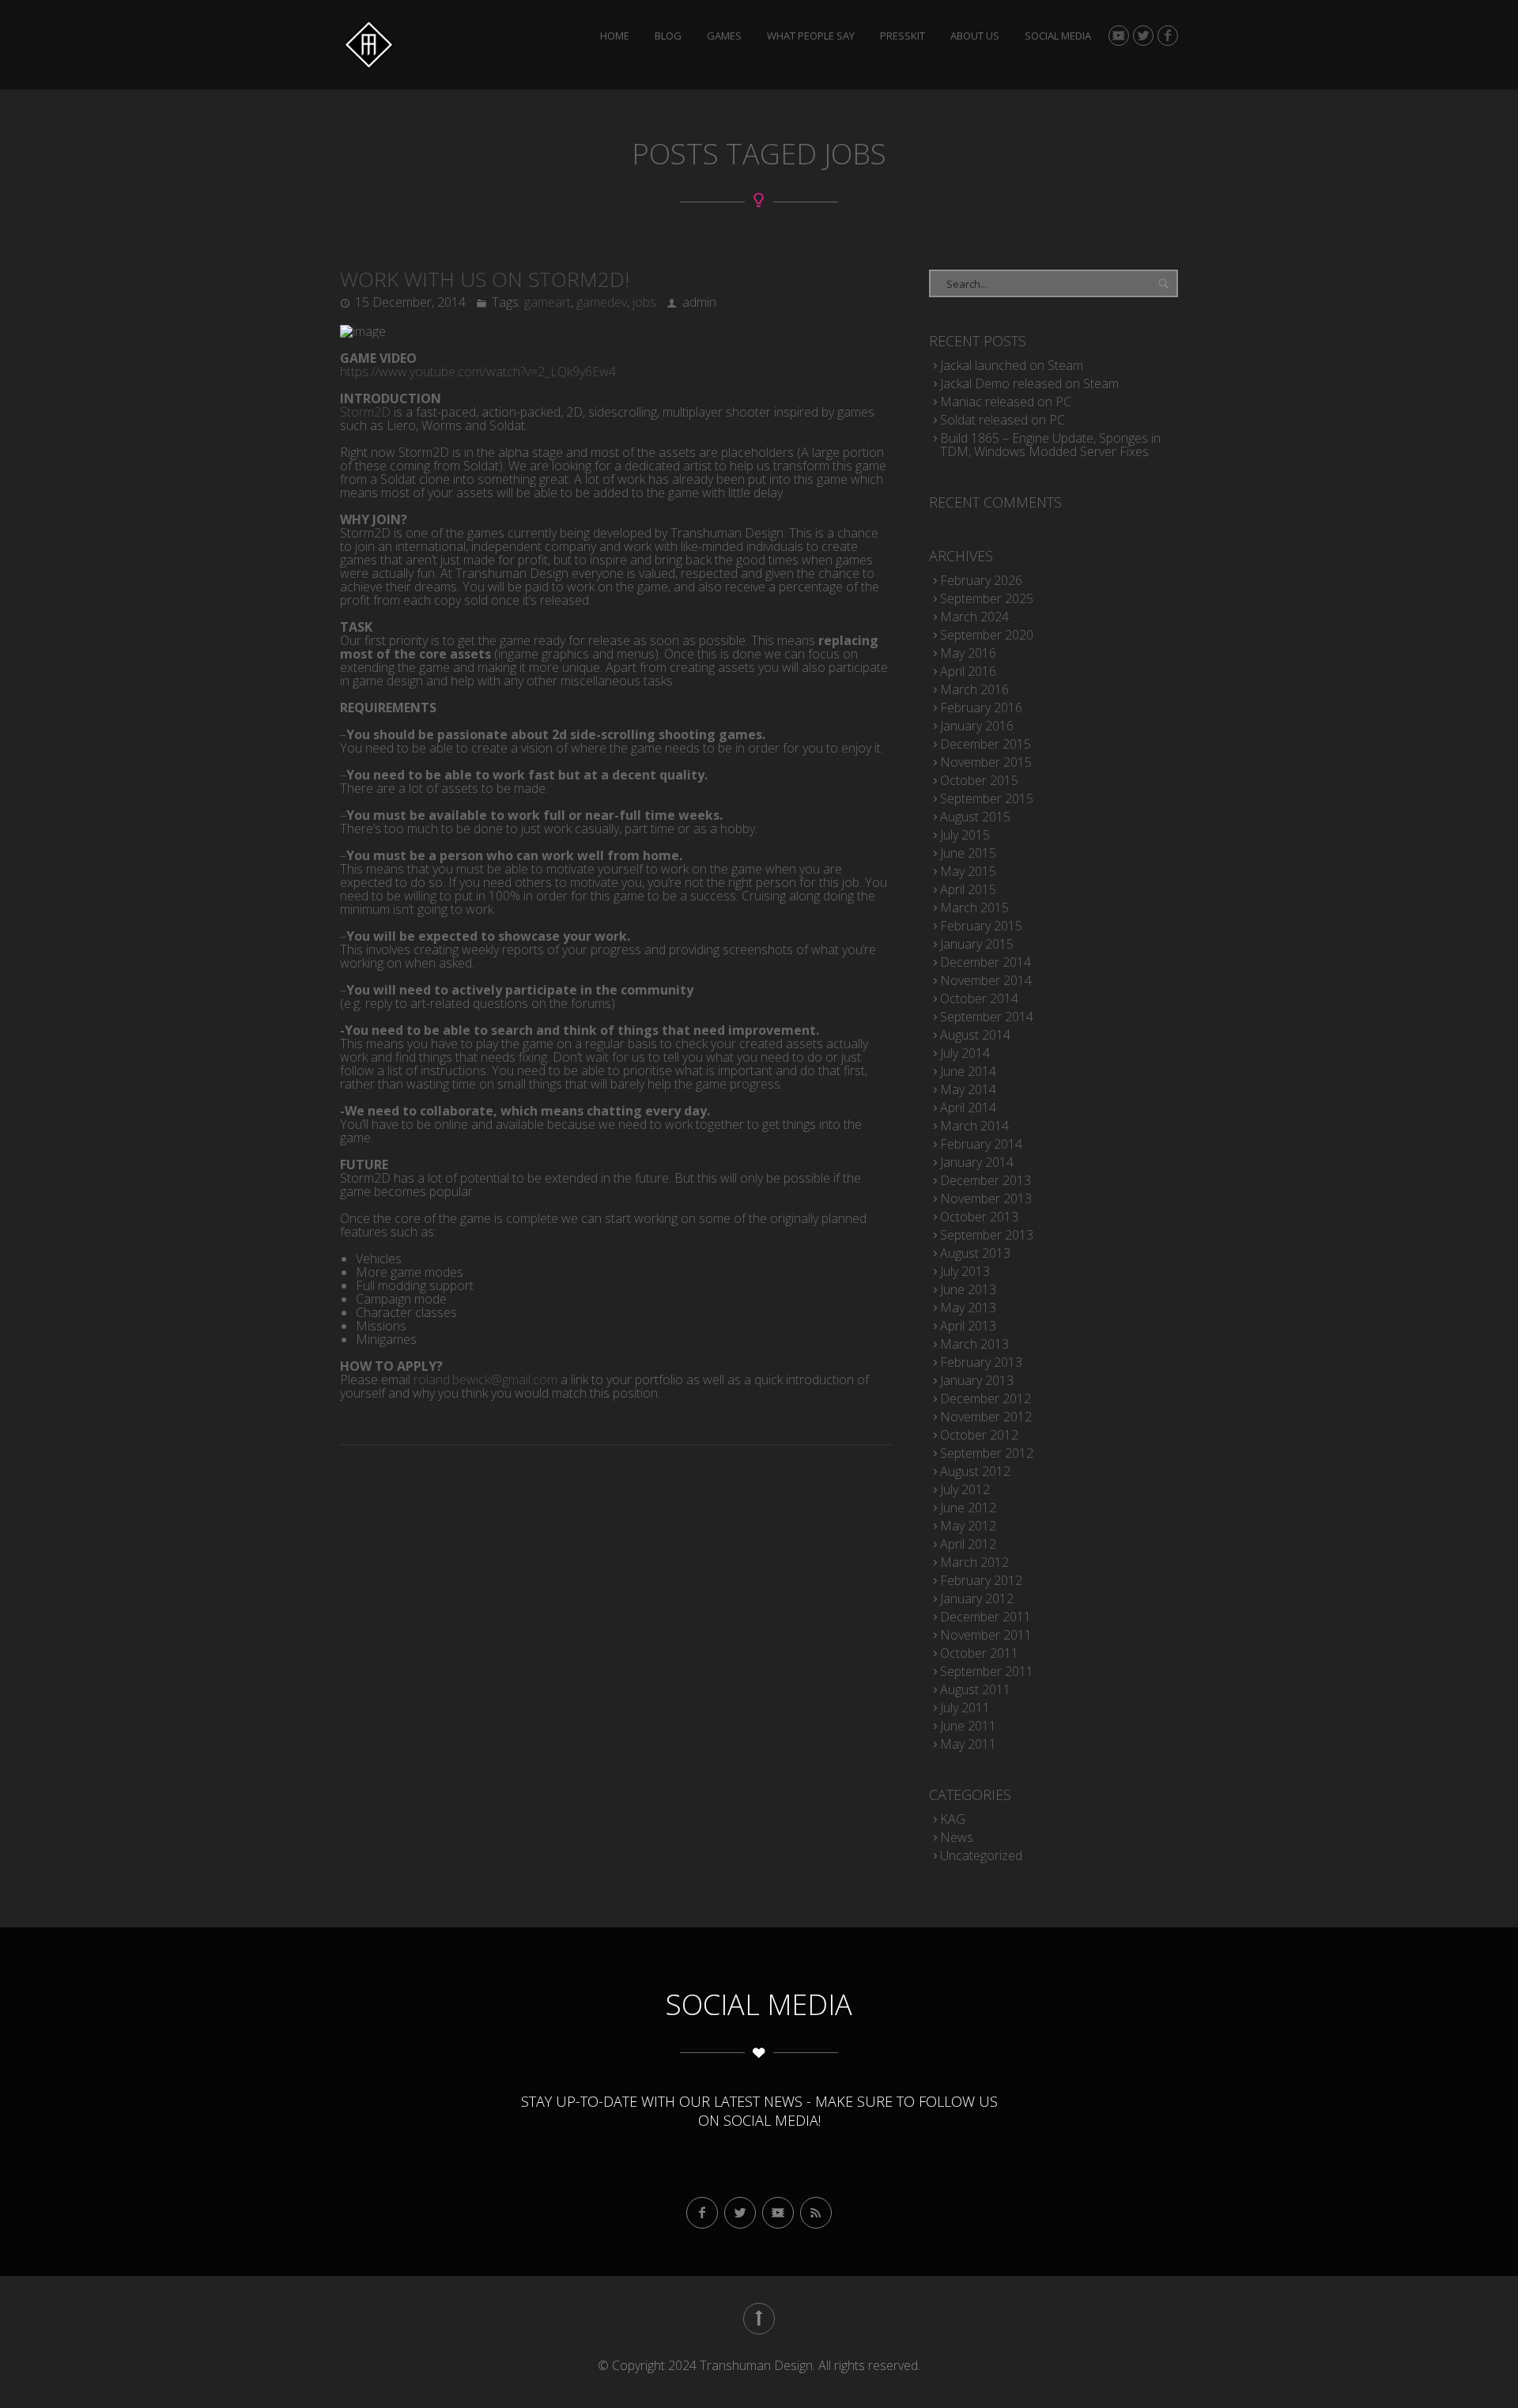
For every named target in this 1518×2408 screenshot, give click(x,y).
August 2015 (975, 817)
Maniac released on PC (1006, 402)
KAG (953, 1819)
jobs (644, 302)
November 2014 (986, 980)
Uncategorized (981, 1855)
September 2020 (987, 635)
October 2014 (979, 998)
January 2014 (977, 1162)
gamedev (602, 302)
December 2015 (986, 744)
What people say (811, 36)
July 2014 (965, 1053)
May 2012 (968, 1526)
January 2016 (977, 726)
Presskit (902, 36)
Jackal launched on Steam (1012, 365)
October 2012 (979, 1435)
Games (724, 36)
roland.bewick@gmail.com (485, 1380)
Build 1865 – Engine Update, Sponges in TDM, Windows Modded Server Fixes (1050, 445)
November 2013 (986, 1198)
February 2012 (981, 1580)
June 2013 (968, 1289)
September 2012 (987, 1453)
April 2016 (968, 671)
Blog (668, 36)
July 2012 (965, 1489)
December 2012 (986, 1398)
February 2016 (981, 708)
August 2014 (975, 1035)
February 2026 (981, 580)
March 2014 (974, 1126)
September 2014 (987, 1017)
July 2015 (965, 835)
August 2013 (975, 1253)
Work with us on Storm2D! (485, 279)
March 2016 (974, 689)
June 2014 (968, 1071)
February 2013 (981, 1362)
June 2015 (968, 853)
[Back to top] (759, 2319)
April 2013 (968, 1326)
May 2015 (968, 871)
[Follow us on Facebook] (1168, 36)
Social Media (1058, 36)
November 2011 (986, 1635)
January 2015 (977, 944)
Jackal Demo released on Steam (1029, 383)
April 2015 (968, 889)
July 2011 (965, 1708)
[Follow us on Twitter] (1143, 36)
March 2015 (974, 908)
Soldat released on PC (1003, 420)
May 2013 (968, 1308)
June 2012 (968, 1508)
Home (615, 36)
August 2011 (975, 1689)
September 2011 (987, 1671)
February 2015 (981, 926)
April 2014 (968, 1108)
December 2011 (986, 1617)
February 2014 (981, 1144)
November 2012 (986, 1417)
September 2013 (987, 1235)
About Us (975, 36)
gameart (548, 302)
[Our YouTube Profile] (1119, 36)
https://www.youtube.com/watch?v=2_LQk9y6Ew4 (478, 372)
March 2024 (974, 617)
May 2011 (968, 1744)
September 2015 (987, 798)
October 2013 (979, 1217)
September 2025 (987, 598)
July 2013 (965, 1271)
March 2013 (974, 1344)
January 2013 (977, 1380)
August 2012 (975, 1471)
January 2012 (977, 1598)
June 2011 (968, 1726)
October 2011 (979, 1653)
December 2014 (986, 962)
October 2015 (979, 780)
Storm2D (365, 412)
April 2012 (968, 1544)
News (957, 1837)
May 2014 (968, 1089)
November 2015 (986, 762)
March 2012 (974, 1562)
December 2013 (986, 1180)
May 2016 (968, 653)
